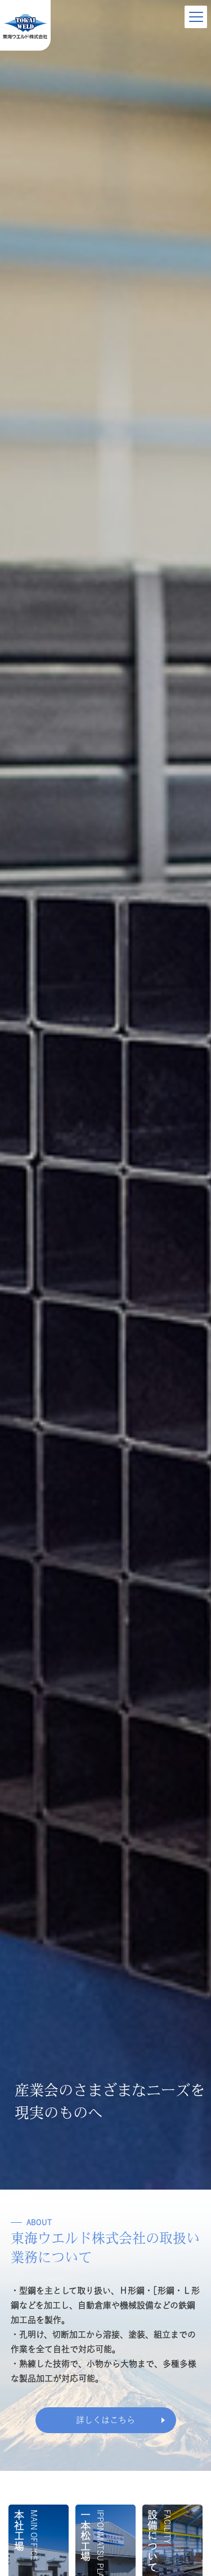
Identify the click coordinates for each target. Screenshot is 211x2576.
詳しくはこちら (105, 2420)
